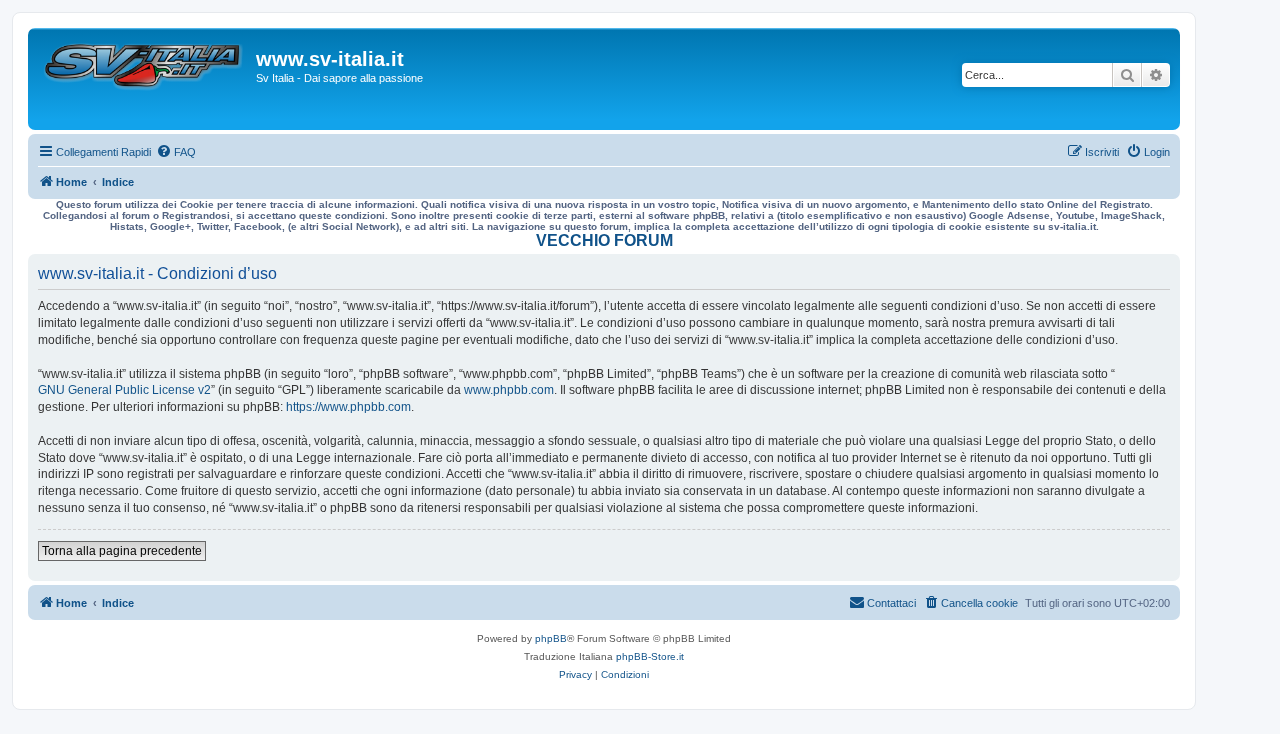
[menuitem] (176, 152)
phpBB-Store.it (650, 656)
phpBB (551, 638)
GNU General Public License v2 (124, 390)
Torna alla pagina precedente (122, 551)
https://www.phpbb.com (348, 407)
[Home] (144, 79)
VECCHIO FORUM (604, 240)
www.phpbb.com (509, 390)
